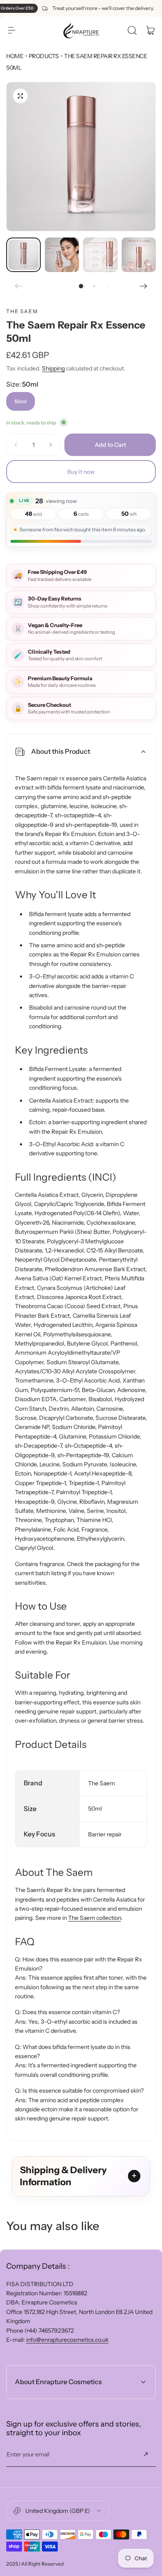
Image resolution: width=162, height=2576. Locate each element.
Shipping (53, 368)
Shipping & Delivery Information (63, 2176)
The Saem (22, 311)
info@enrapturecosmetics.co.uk (67, 2340)
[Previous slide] (19, 286)
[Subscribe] (146, 2454)
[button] (12, 30)
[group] (81, 157)
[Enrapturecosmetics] (81, 30)
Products (44, 56)
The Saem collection (94, 1918)
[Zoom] (20, 96)
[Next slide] (143, 286)
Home (15, 56)
